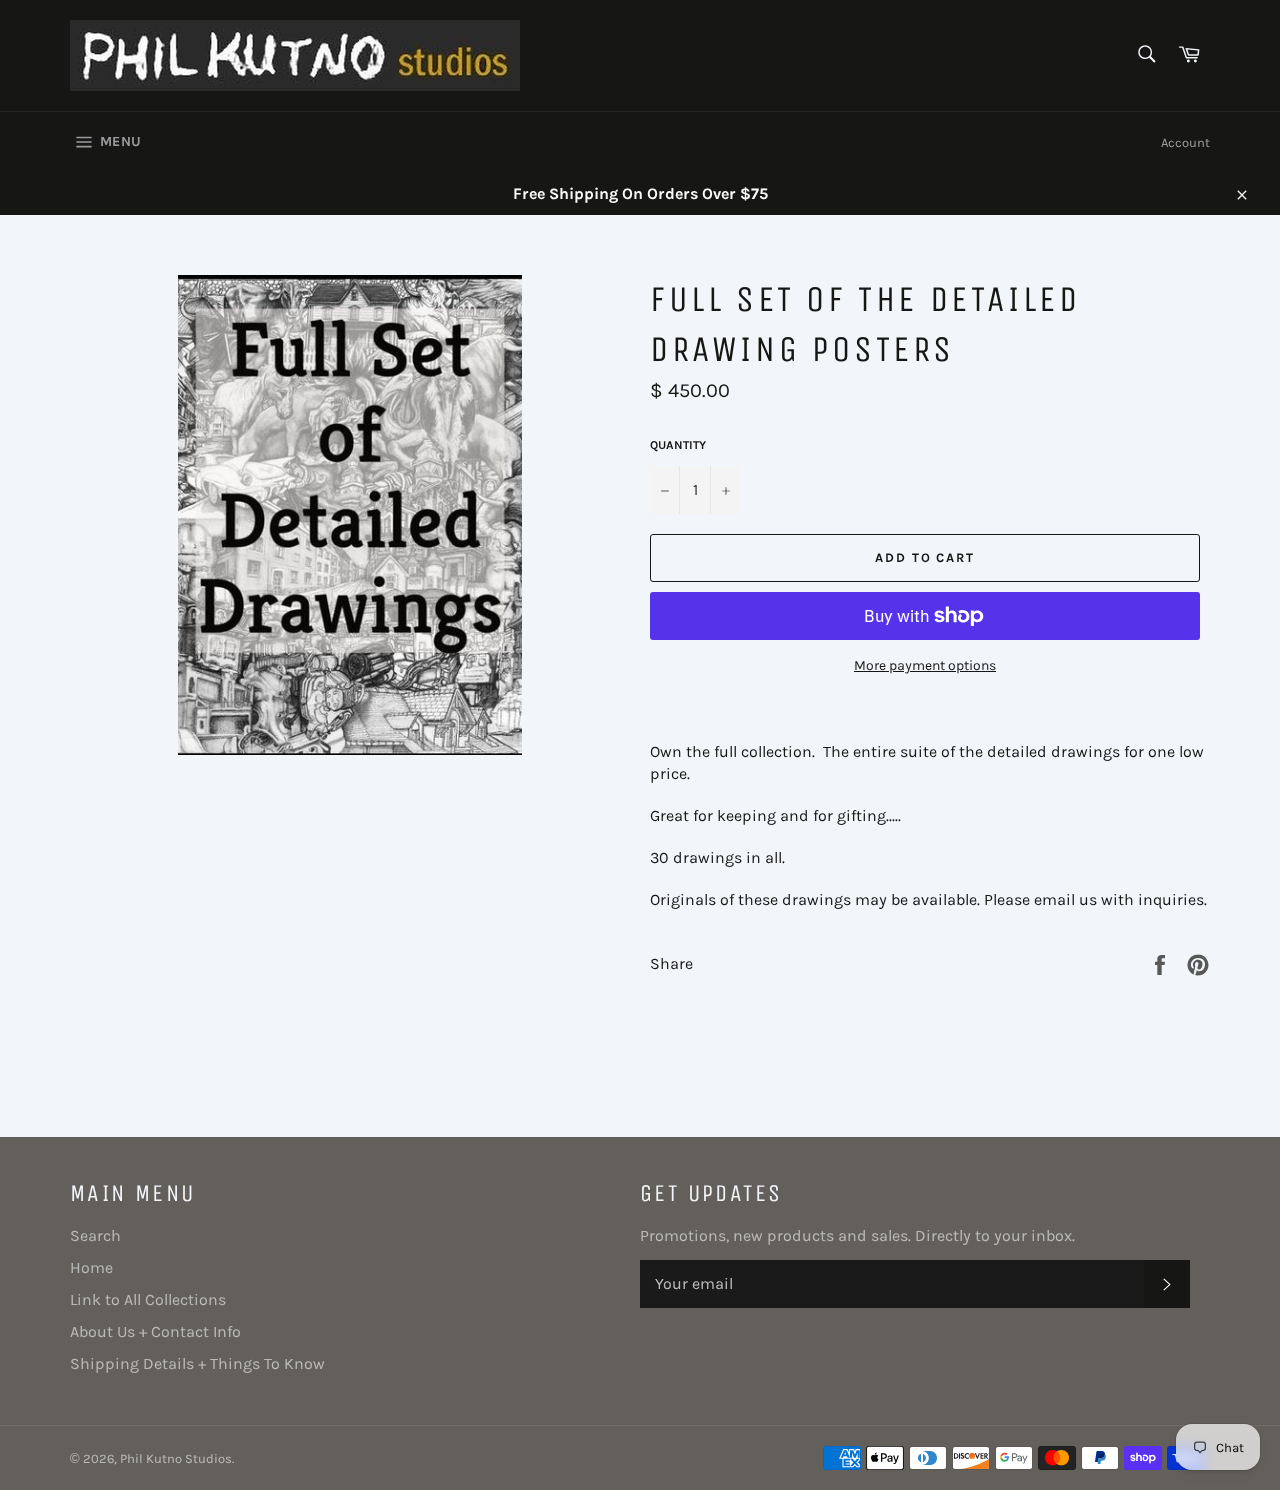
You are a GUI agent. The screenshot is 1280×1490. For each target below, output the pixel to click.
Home (91, 1267)
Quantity (678, 445)
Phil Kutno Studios (176, 1458)
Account (1185, 142)
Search (95, 1235)
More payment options (925, 665)
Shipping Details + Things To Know (197, 1363)
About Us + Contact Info (155, 1331)
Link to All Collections (148, 1299)
